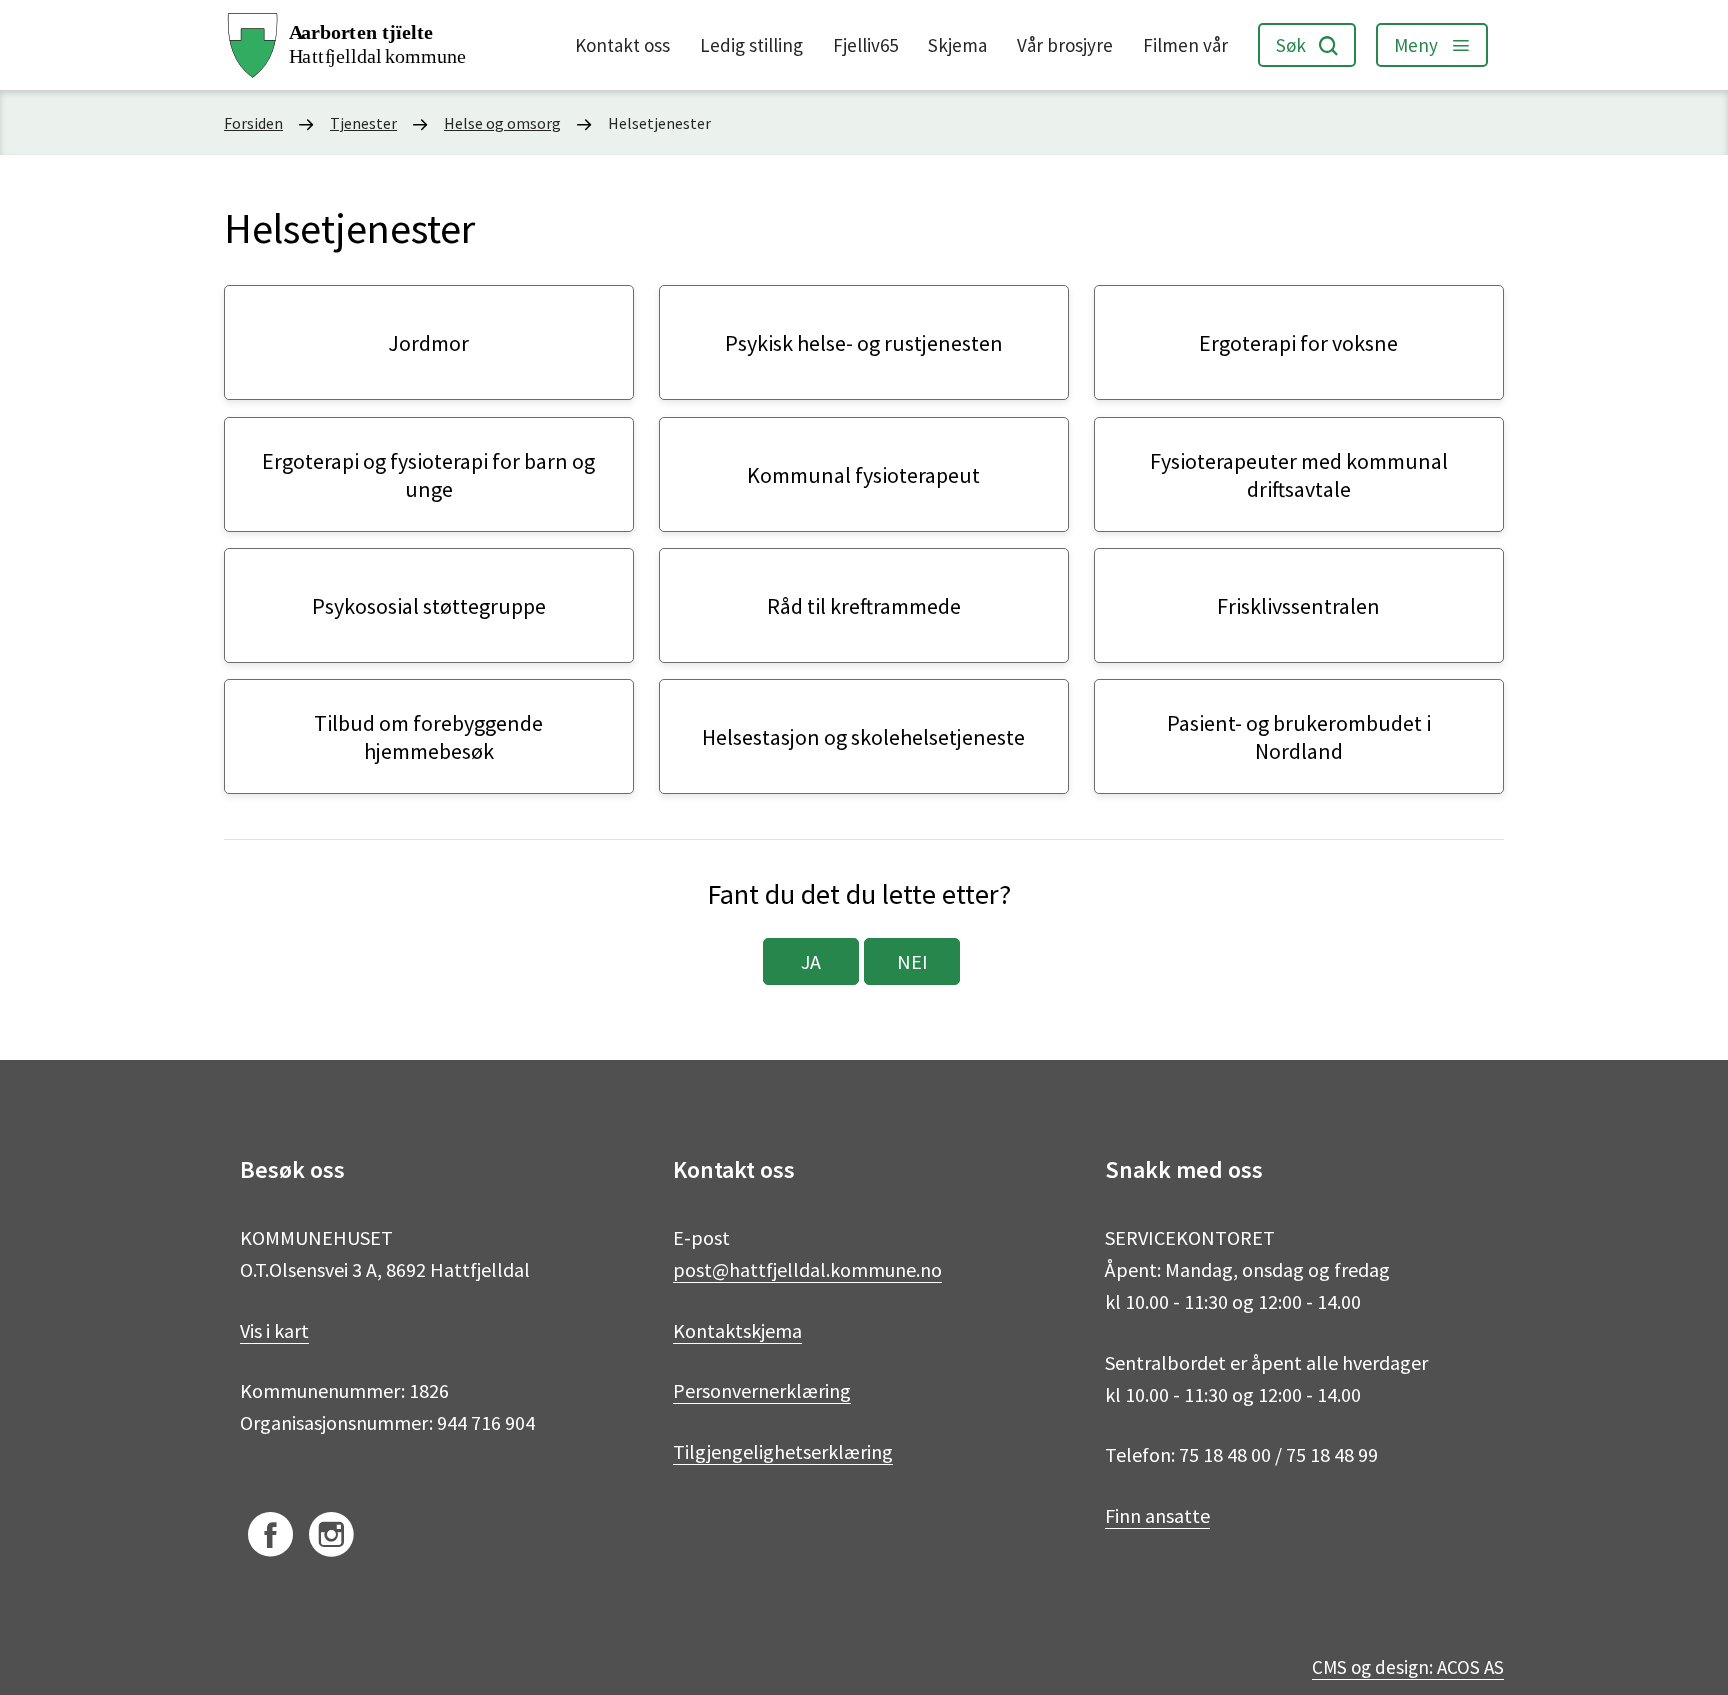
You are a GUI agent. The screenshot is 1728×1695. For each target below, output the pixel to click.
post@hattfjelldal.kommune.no (807, 1269)
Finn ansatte (1157, 1515)
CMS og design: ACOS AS (1408, 1667)
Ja (811, 961)
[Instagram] (331, 1538)
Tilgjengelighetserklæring (783, 1451)
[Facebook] (270, 1538)
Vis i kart (274, 1330)
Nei (912, 961)
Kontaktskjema (737, 1330)
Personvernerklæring (762, 1390)
